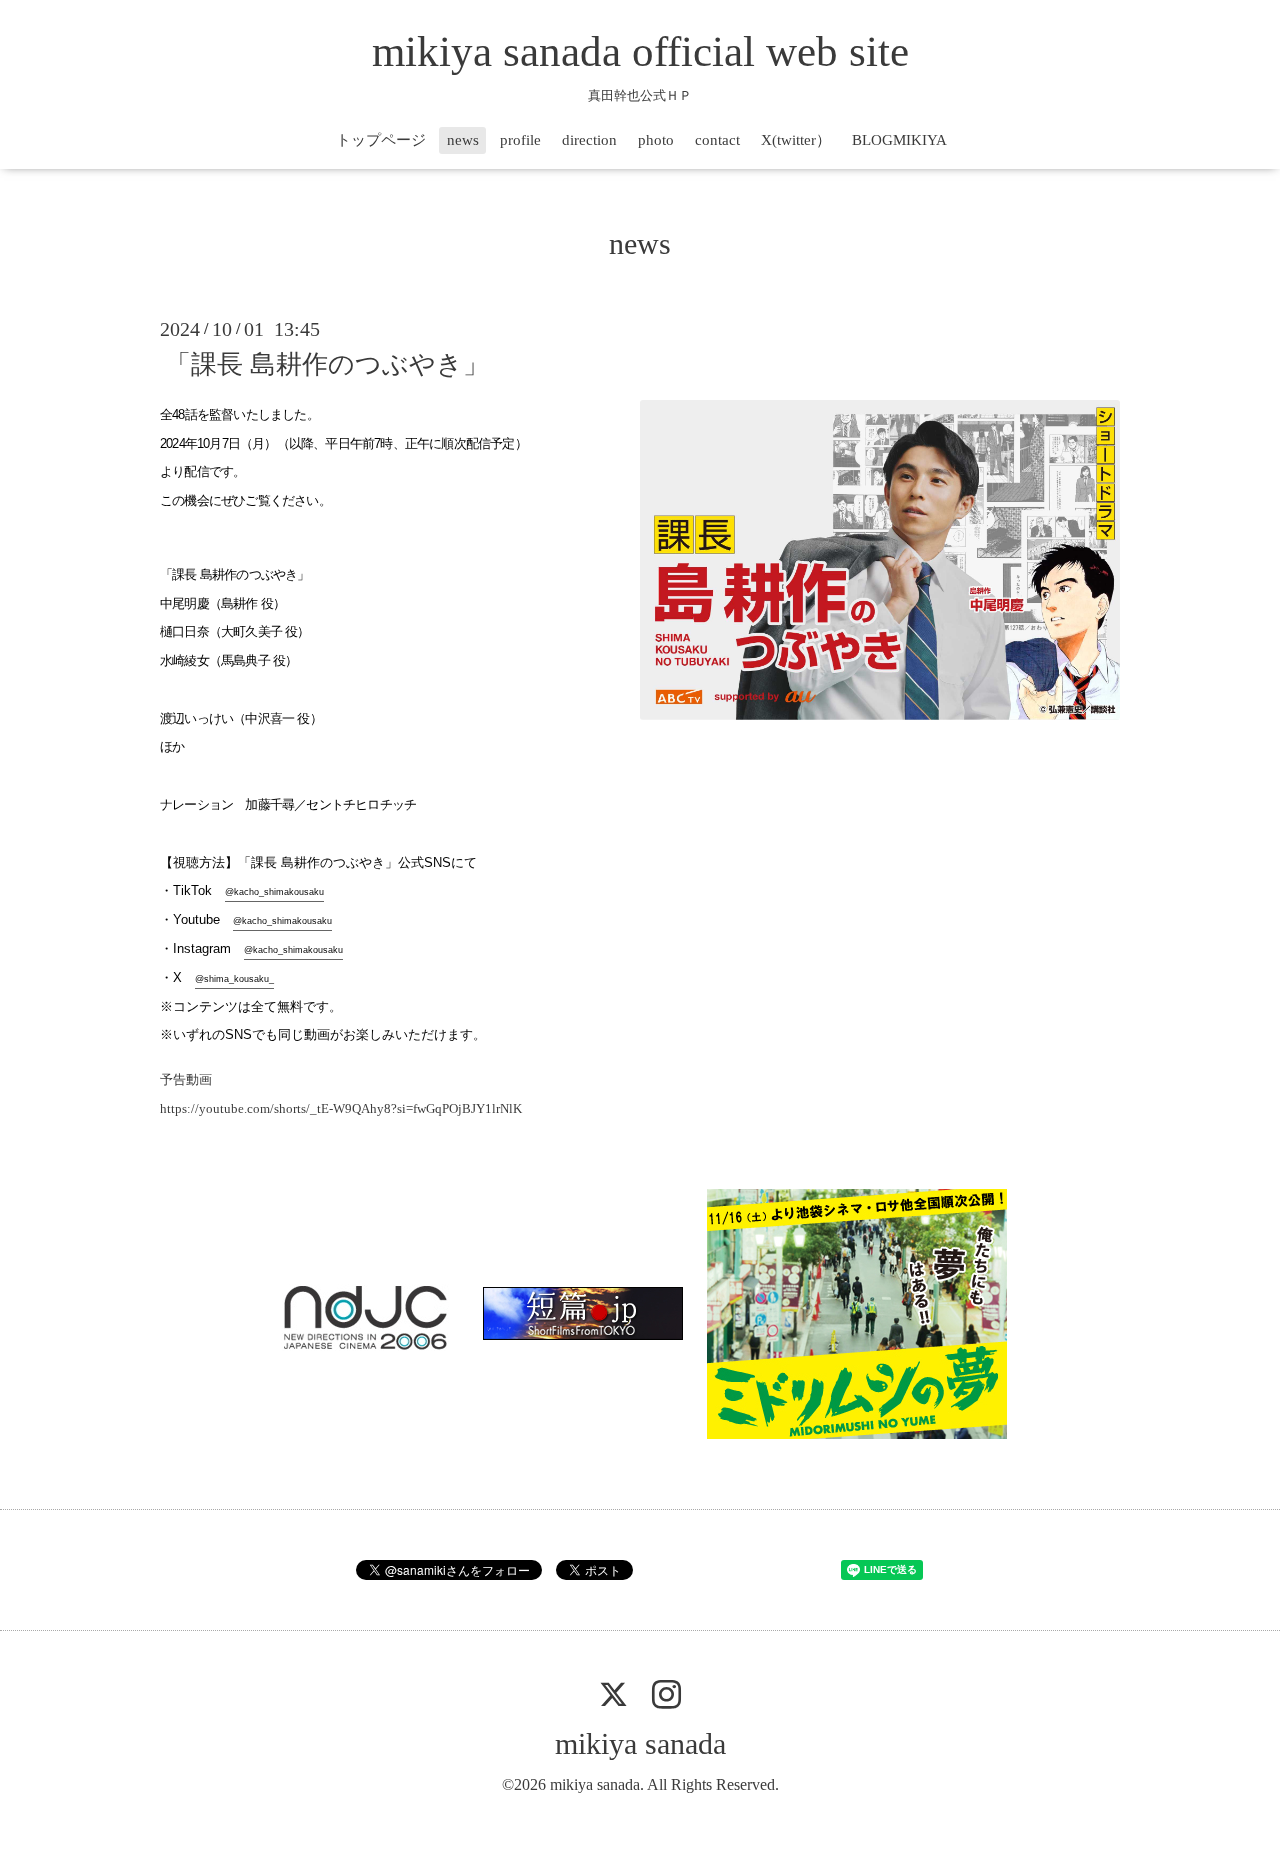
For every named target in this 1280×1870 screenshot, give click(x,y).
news (463, 140)
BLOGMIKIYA (899, 140)
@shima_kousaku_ (234, 979)
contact (717, 140)
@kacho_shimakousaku (274, 892)
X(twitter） (796, 140)
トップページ (381, 140)
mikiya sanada (640, 1743)
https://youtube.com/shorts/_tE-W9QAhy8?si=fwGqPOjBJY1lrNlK (341, 1108)
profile (520, 140)
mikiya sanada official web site (640, 51)
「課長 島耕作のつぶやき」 (327, 364)
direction (589, 140)
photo (656, 140)
